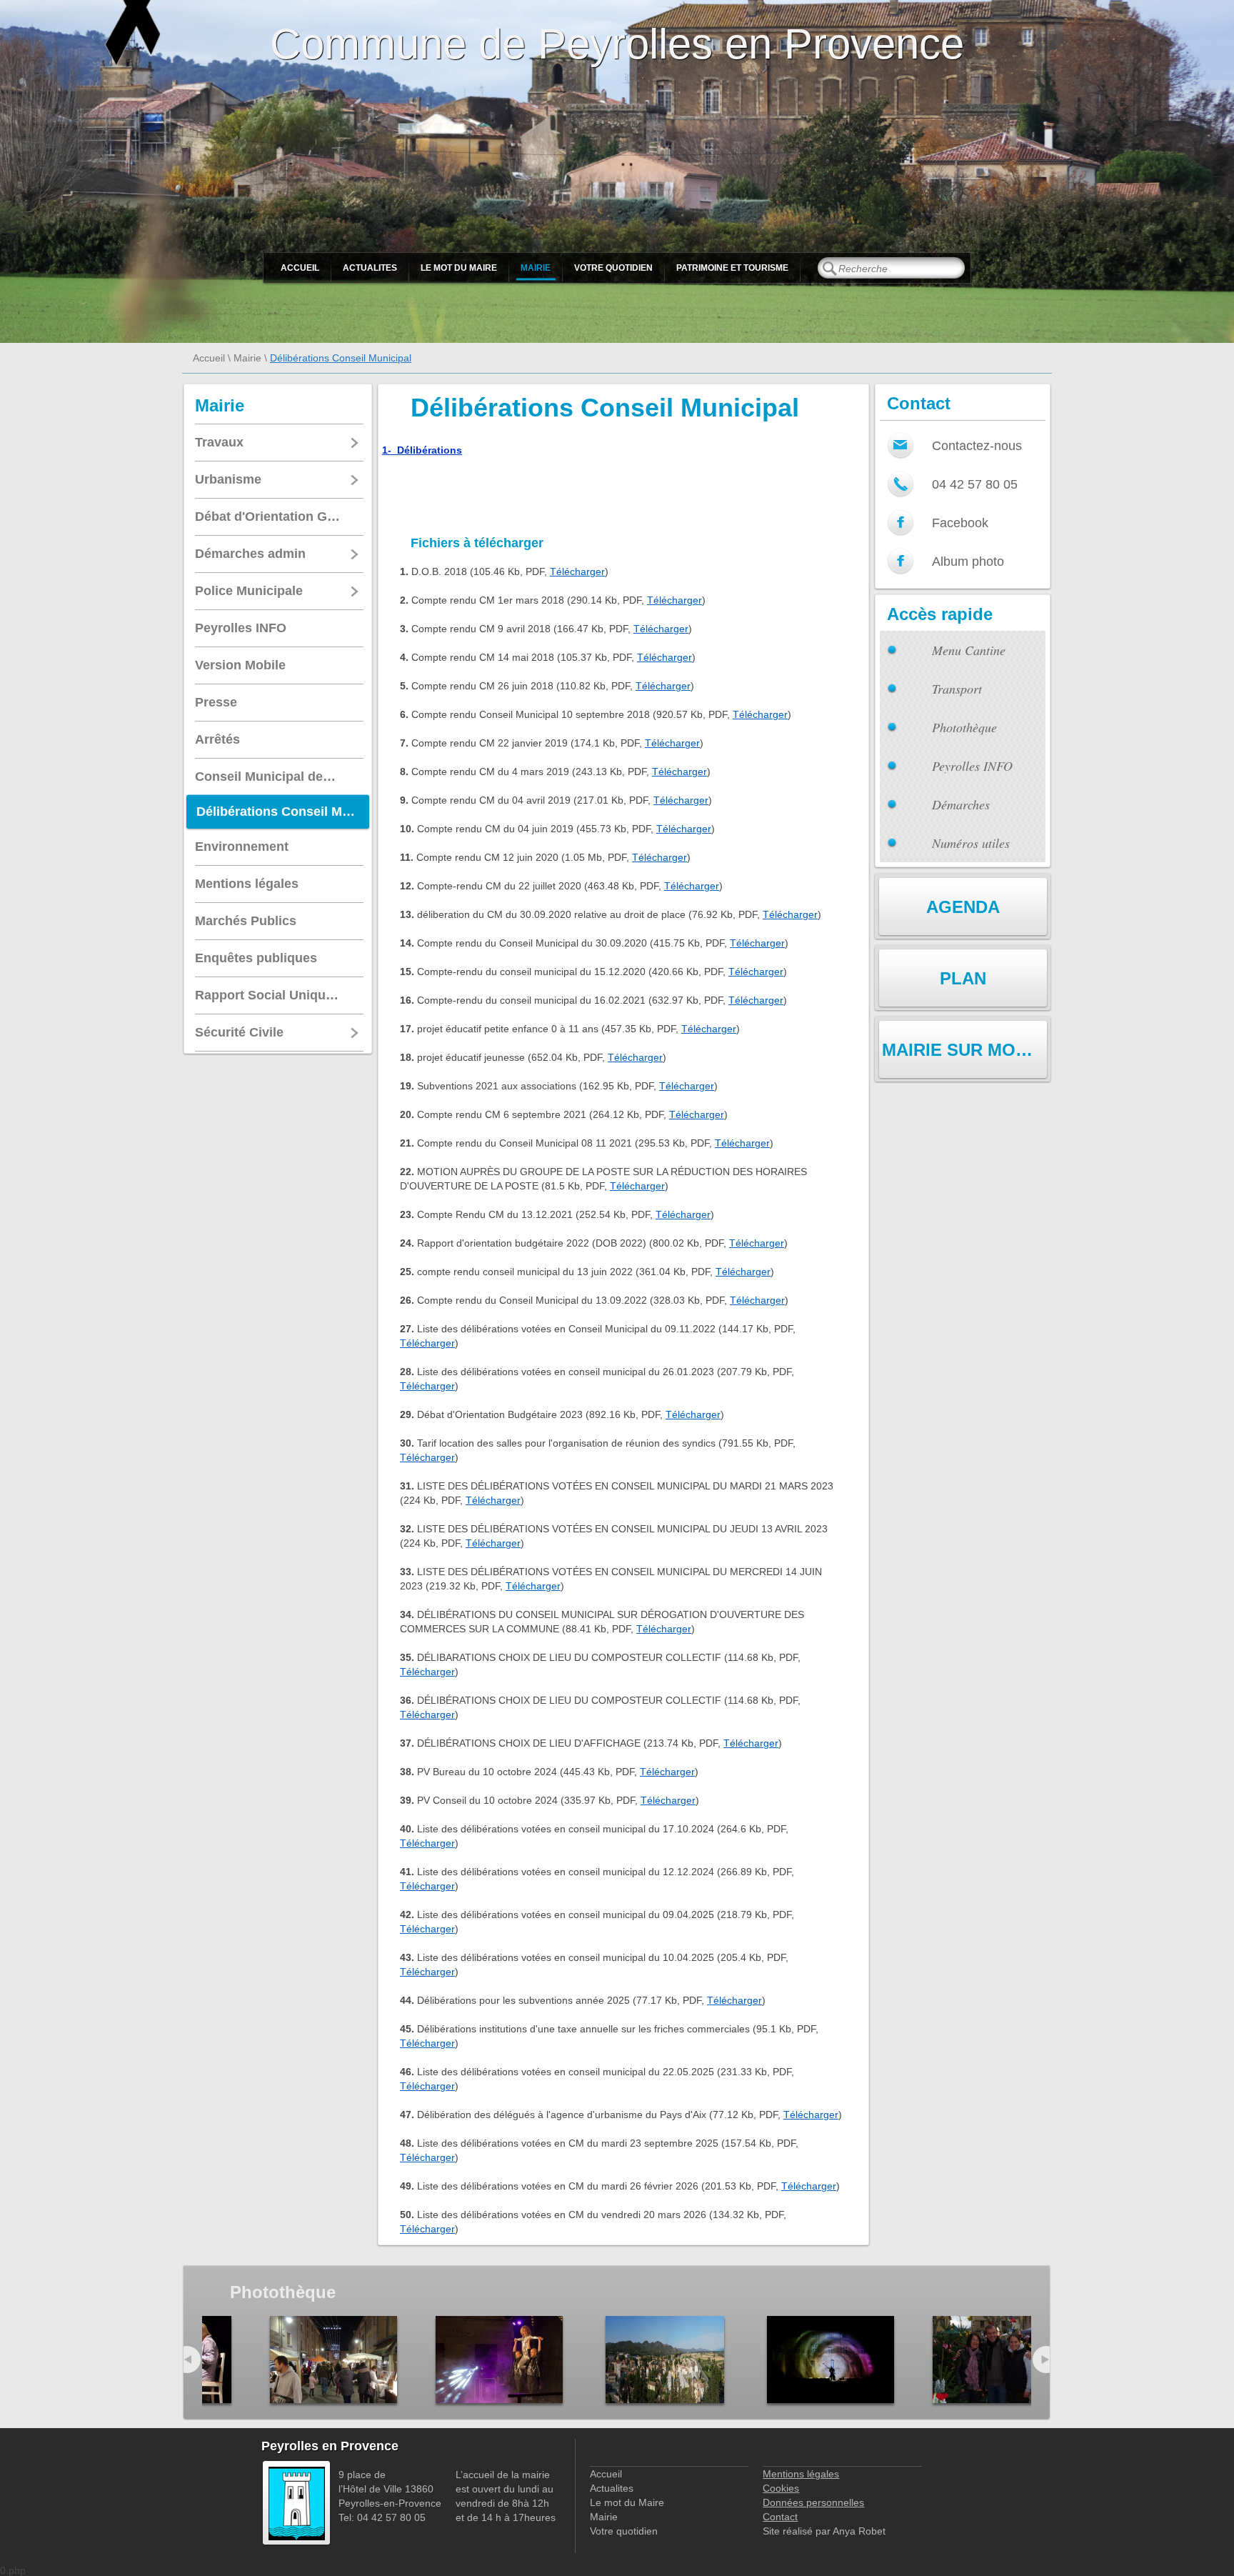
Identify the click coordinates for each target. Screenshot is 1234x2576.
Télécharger (577, 571)
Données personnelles (813, 2502)
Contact (780, 2517)
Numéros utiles (971, 843)
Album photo (968, 561)
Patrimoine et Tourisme (732, 268)
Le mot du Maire (459, 268)
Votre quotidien (613, 268)
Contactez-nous (977, 446)
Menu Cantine (969, 650)
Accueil (300, 268)
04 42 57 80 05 (975, 484)
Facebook (960, 523)
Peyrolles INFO (972, 766)
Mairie (536, 268)
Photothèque (964, 727)
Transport (957, 689)
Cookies (781, 2488)
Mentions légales (801, 2474)
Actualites (370, 268)
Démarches (961, 804)
